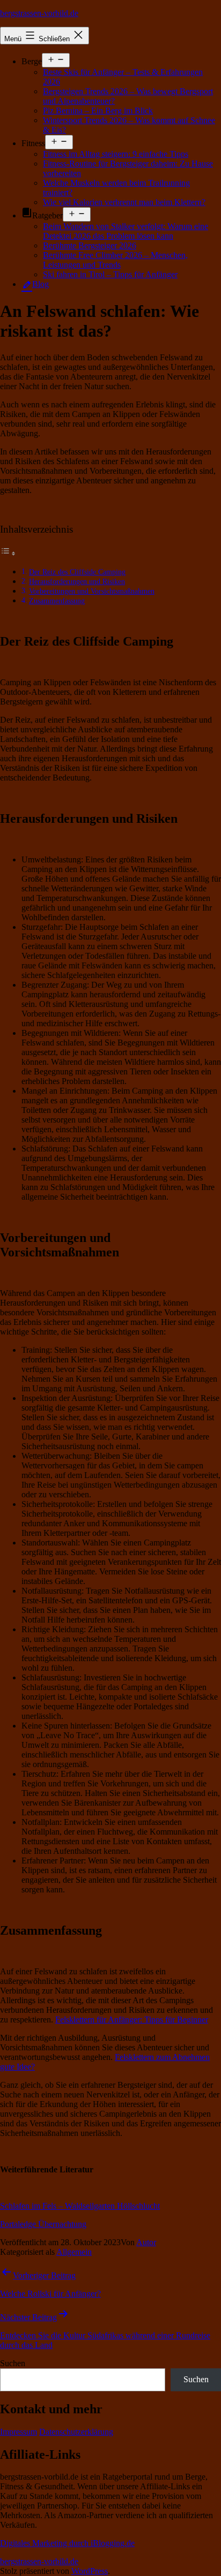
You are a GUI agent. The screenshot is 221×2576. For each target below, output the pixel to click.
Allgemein (74, 2252)
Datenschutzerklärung (76, 2432)
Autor (146, 2242)
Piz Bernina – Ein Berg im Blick (98, 111)
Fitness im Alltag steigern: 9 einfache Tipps (116, 154)
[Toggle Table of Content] (8, 553)
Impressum (19, 2432)
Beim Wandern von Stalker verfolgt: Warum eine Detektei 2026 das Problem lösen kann (126, 231)
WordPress (90, 2571)
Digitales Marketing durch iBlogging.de (67, 2543)
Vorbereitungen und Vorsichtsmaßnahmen (92, 591)
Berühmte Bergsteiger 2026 (90, 245)
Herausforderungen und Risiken (77, 581)
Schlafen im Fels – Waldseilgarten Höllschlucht (80, 2206)
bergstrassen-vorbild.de (39, 13)
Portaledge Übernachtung (43, 2224)
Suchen (13, 2363)
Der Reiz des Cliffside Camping (77, 572)
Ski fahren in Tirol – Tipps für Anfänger (110, 274)
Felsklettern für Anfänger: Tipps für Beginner (132, 2020)
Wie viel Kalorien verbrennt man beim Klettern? (124, 202)
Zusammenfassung (57, 601)
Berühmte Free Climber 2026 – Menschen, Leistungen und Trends (115, 260)
